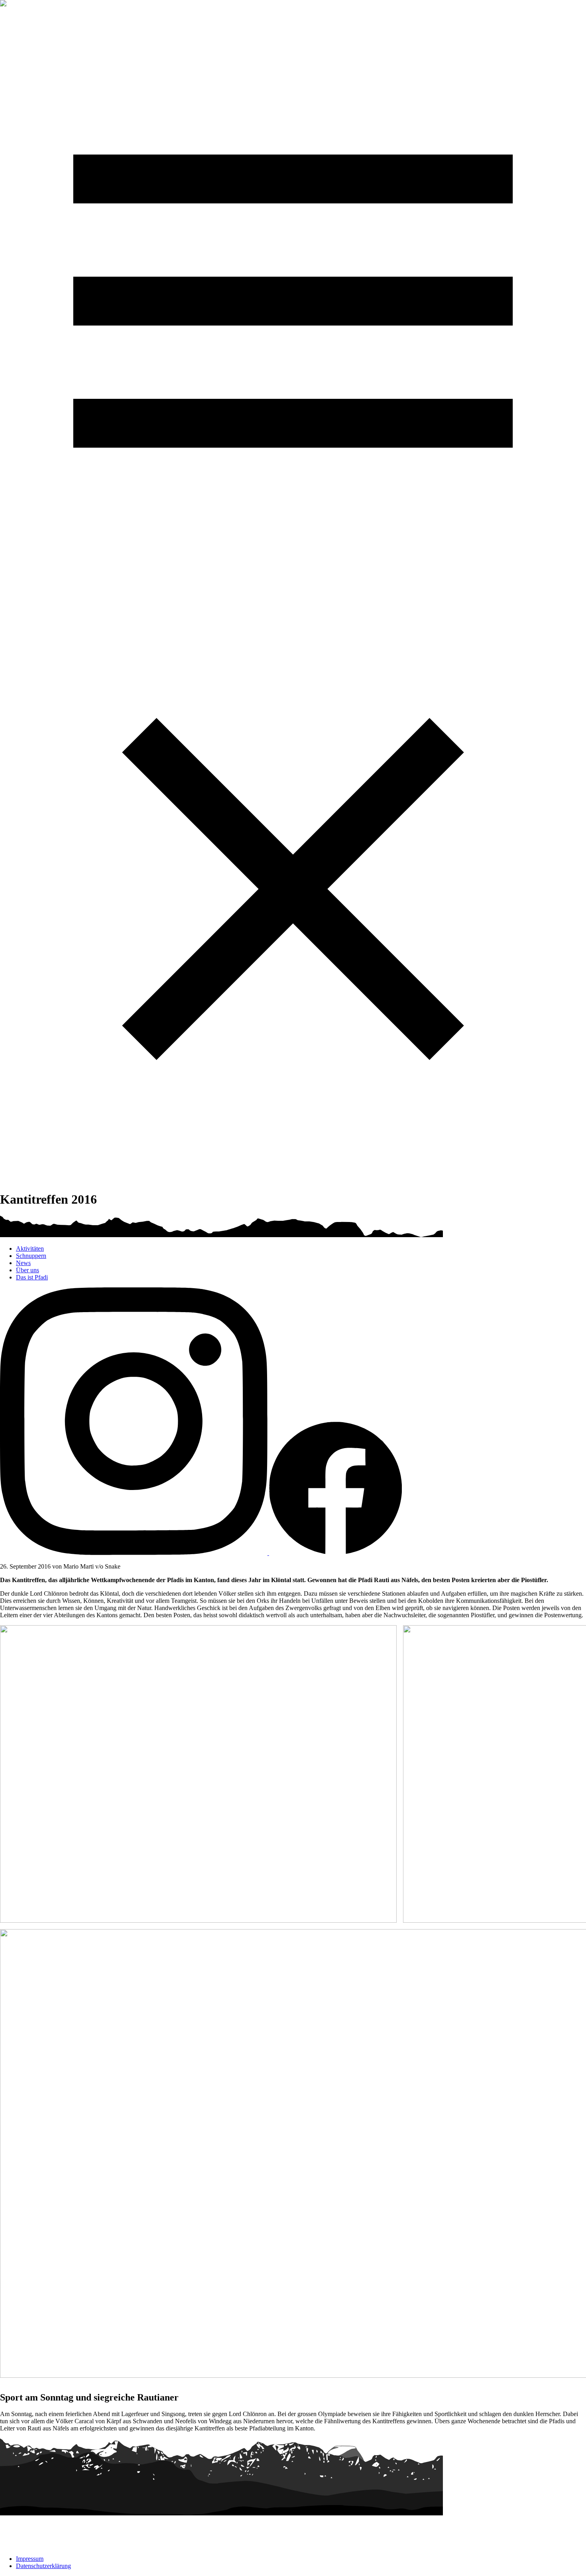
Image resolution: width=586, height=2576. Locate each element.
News (23, 1263)
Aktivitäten (30, 1249)
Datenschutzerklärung (43, 2566)
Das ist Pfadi (32, 1277)
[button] (293, 592)
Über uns (28, 1270)
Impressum (30, 2559)
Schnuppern (31, 1256)
